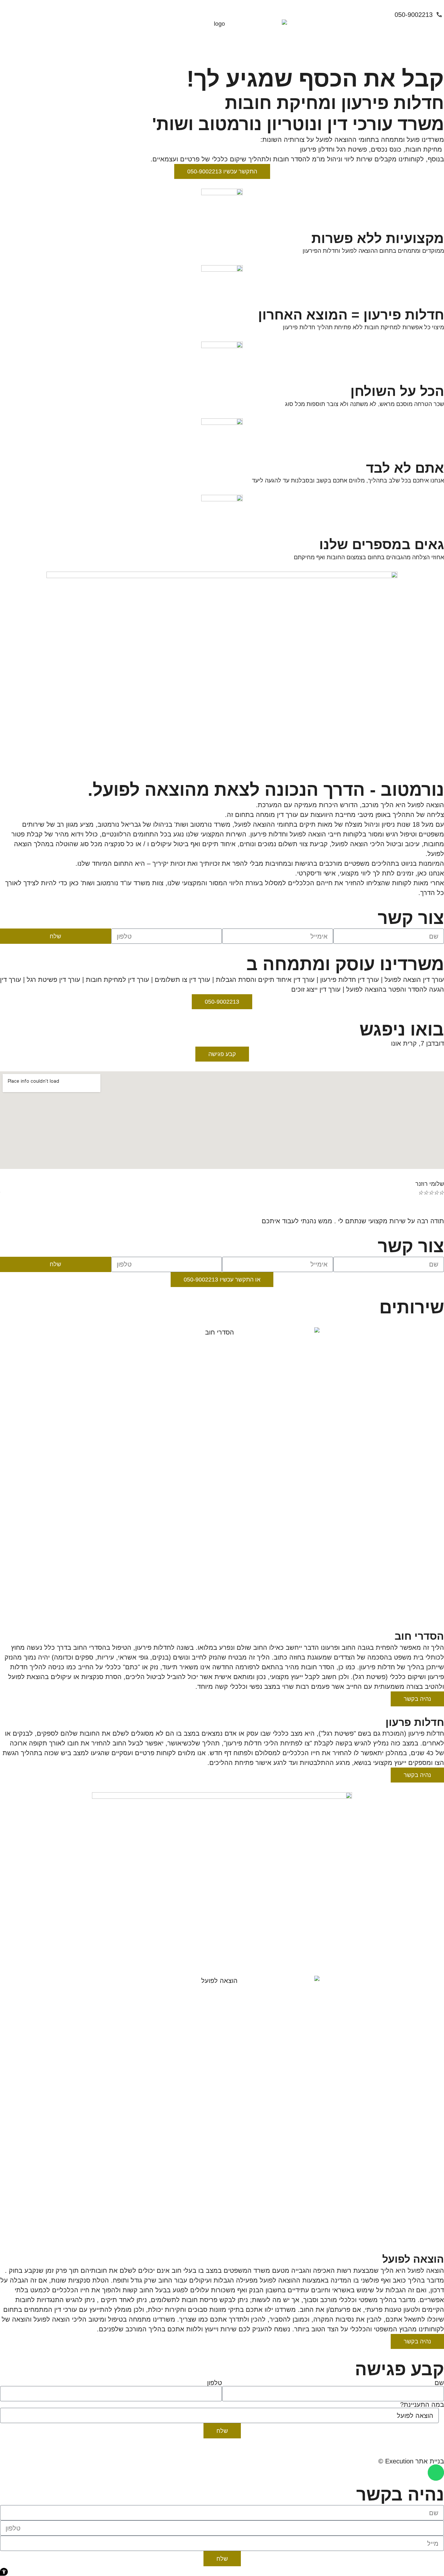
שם (439, 2383)
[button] (4, 2572)
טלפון (215, 2383)
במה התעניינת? (422, 2405)
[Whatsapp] (436, 2473)
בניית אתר (430, 2461)
